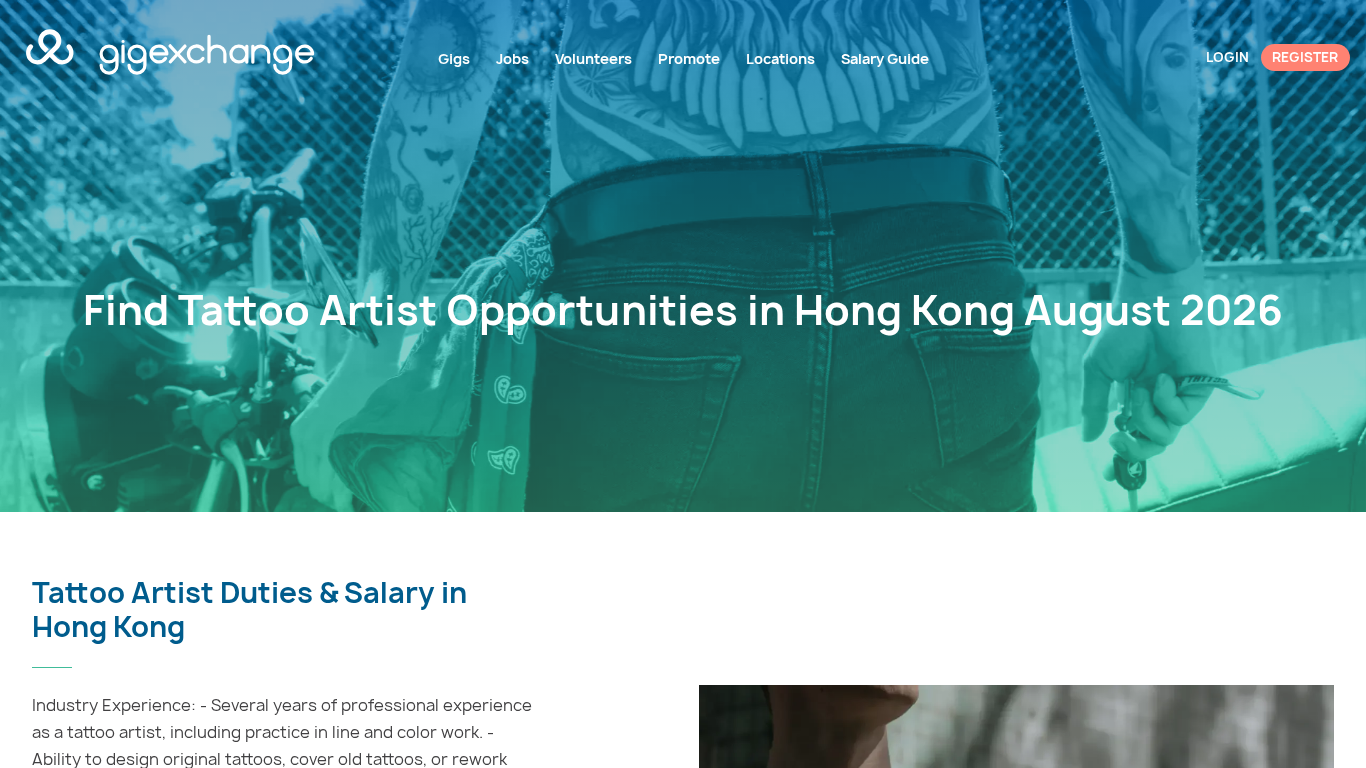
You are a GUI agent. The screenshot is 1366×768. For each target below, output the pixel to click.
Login (1227, 57)
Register (1305, 57)
